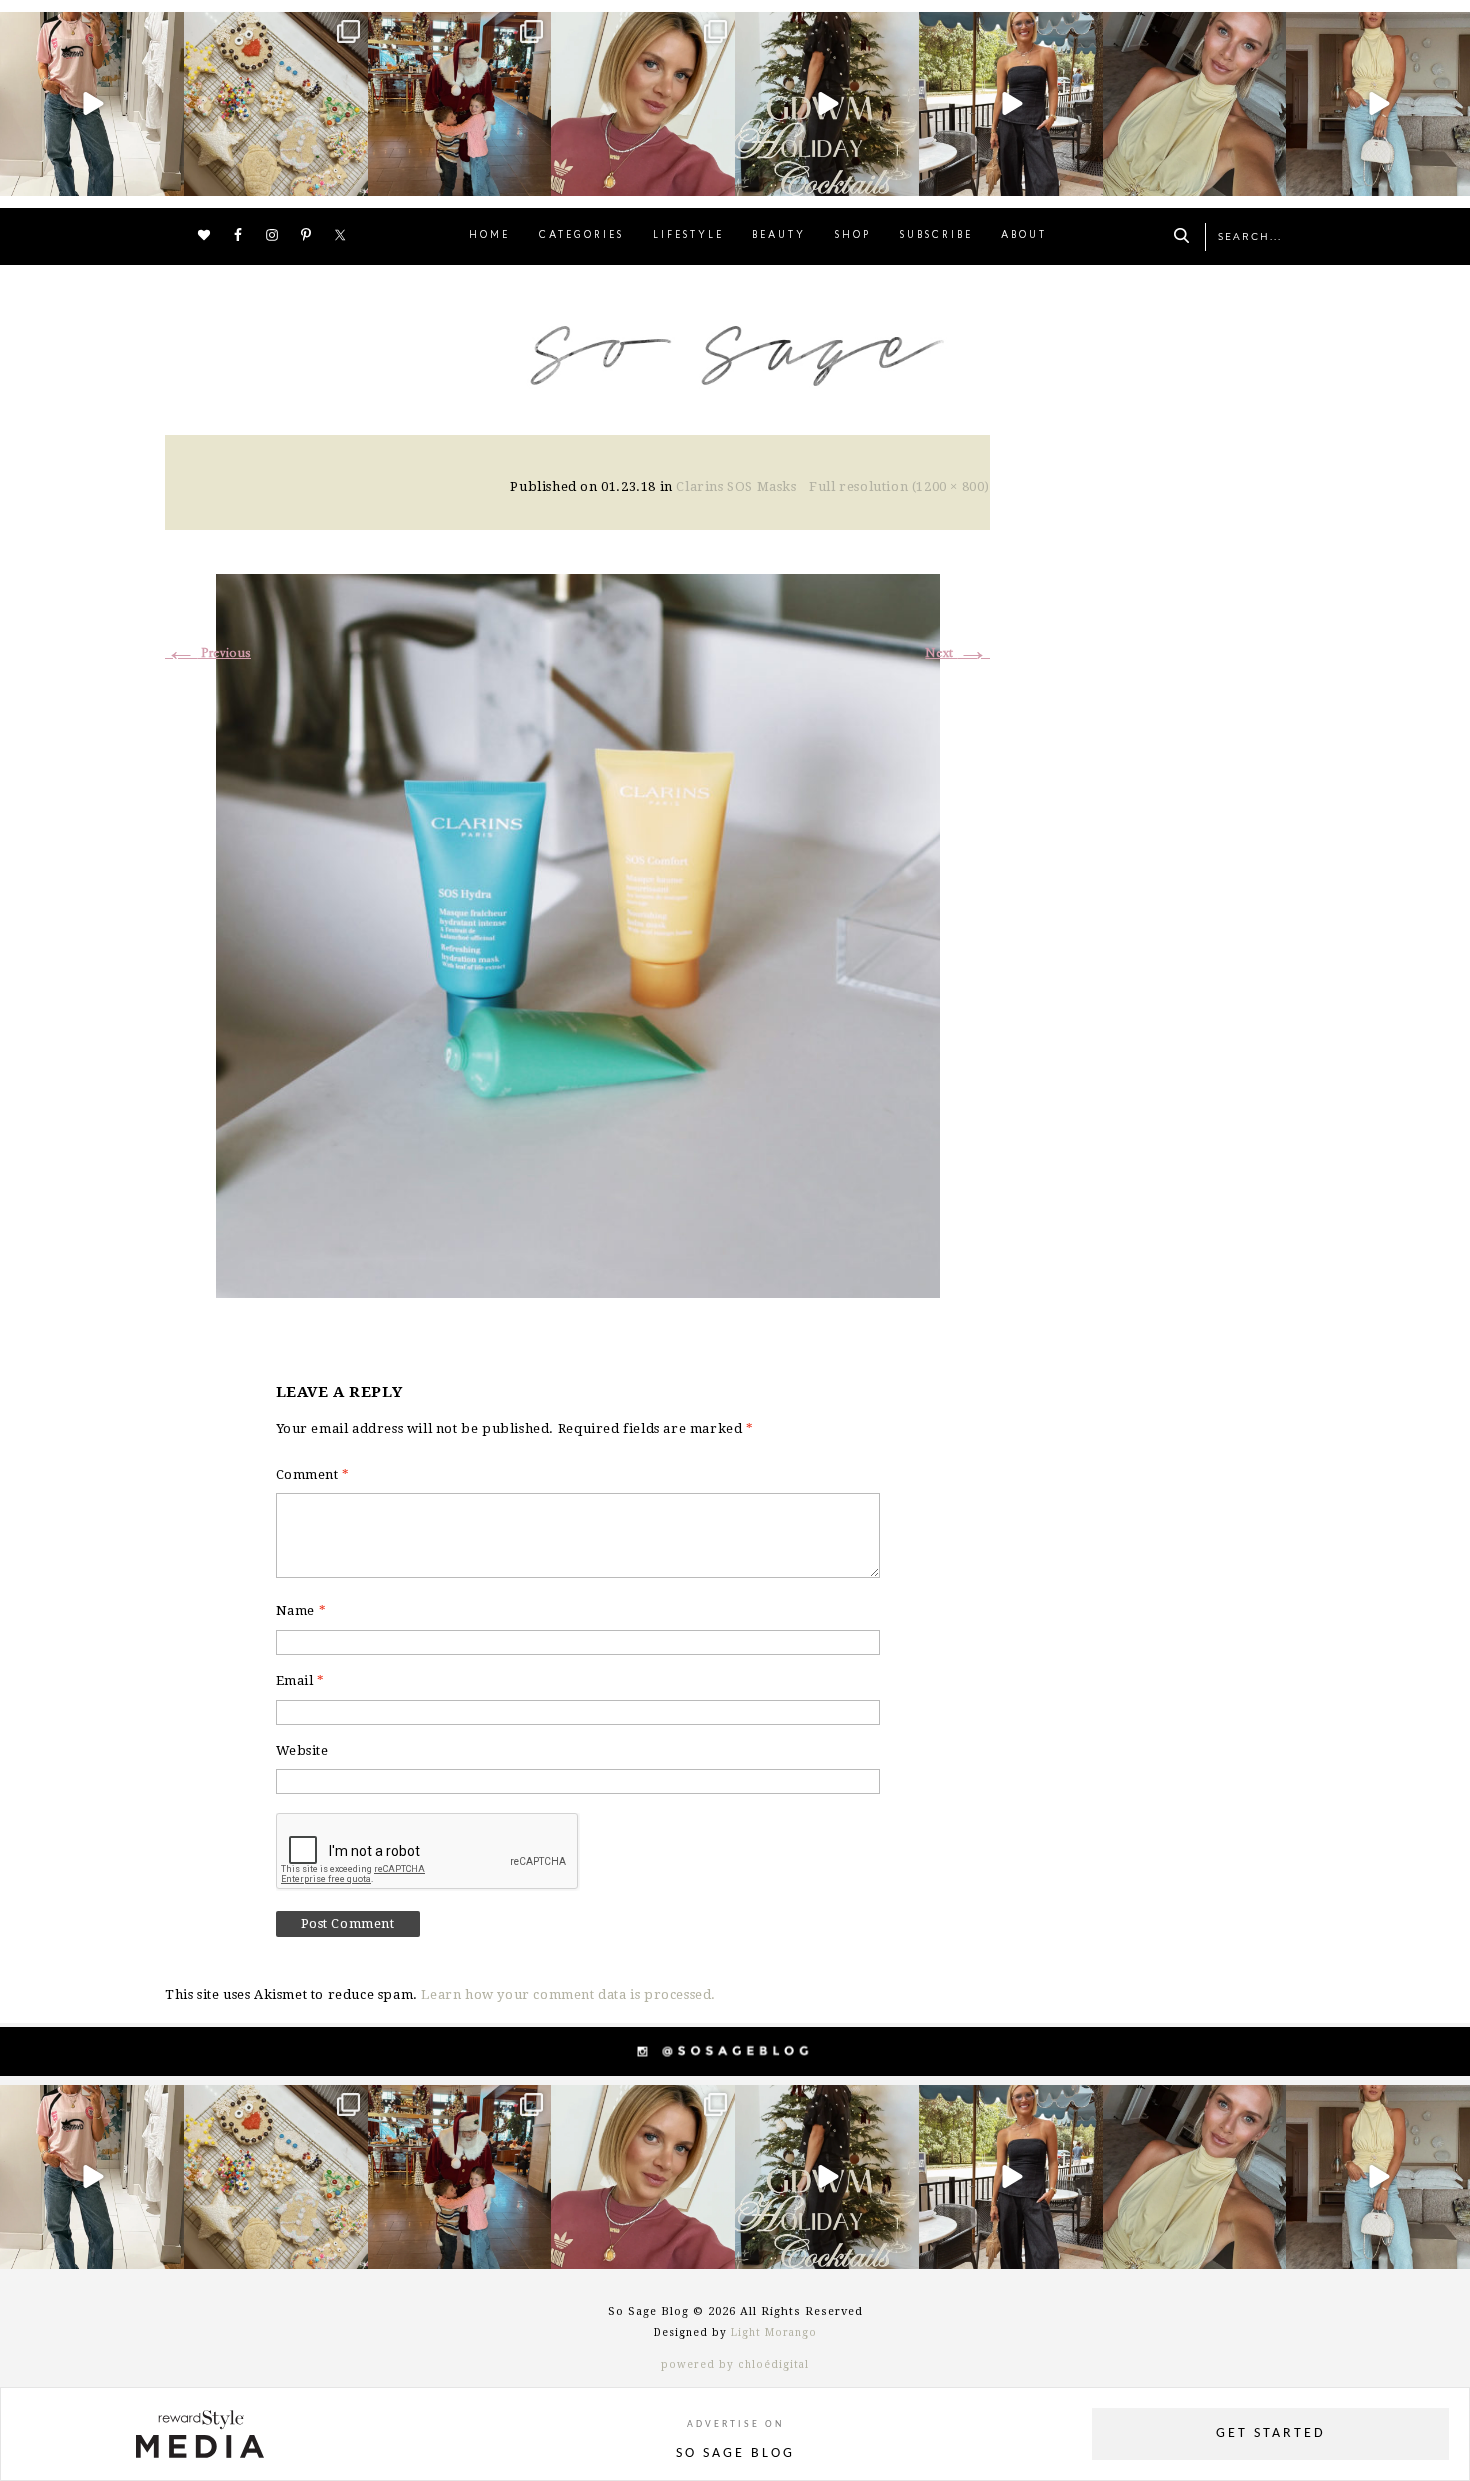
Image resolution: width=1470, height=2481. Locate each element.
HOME (489, 235)
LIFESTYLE (688, 235)
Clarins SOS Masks (736, 486)
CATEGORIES (581, 235)
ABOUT (1024, 235)
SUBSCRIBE (936, 235)
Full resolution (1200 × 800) (899, 486)
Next (957, 653)
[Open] (92, 104)
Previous (208, 653)
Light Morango (774, 2332)
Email (300, 1680)
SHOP (853, 235)
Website (302, 1750)
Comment (313, 1474)
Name (301, 1610)
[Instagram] (166, 176)
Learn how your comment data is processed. (568, 1994)
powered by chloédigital (735, 2364)
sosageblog (90, 29)
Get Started (1271, 2433)
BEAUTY (779, 235)
